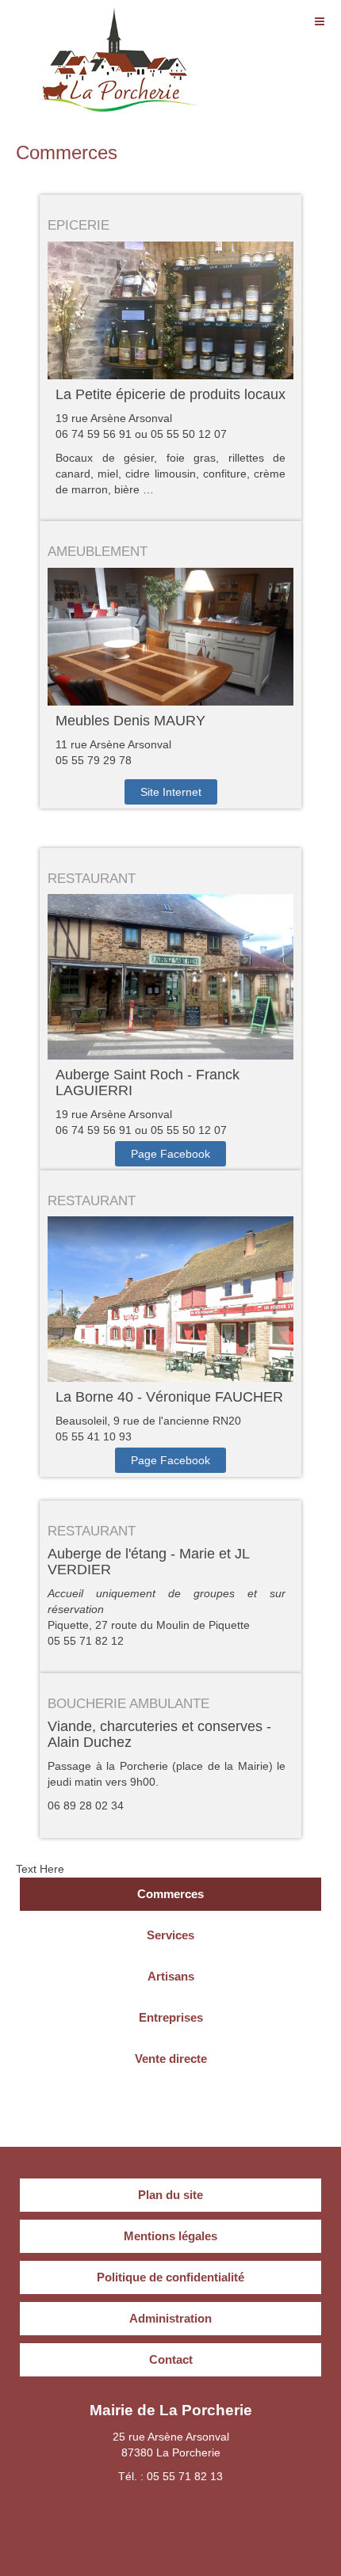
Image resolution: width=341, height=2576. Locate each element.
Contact (171, 2359)
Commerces (67, 152)
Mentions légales (170, 2236)
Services (170, 1935)
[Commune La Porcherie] (119, 30)
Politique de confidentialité (170, 2277)
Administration (170, 2318)
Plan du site (170, 2195)
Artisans (171, 1976)
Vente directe (171, 2059)
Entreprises (171, 2017)
